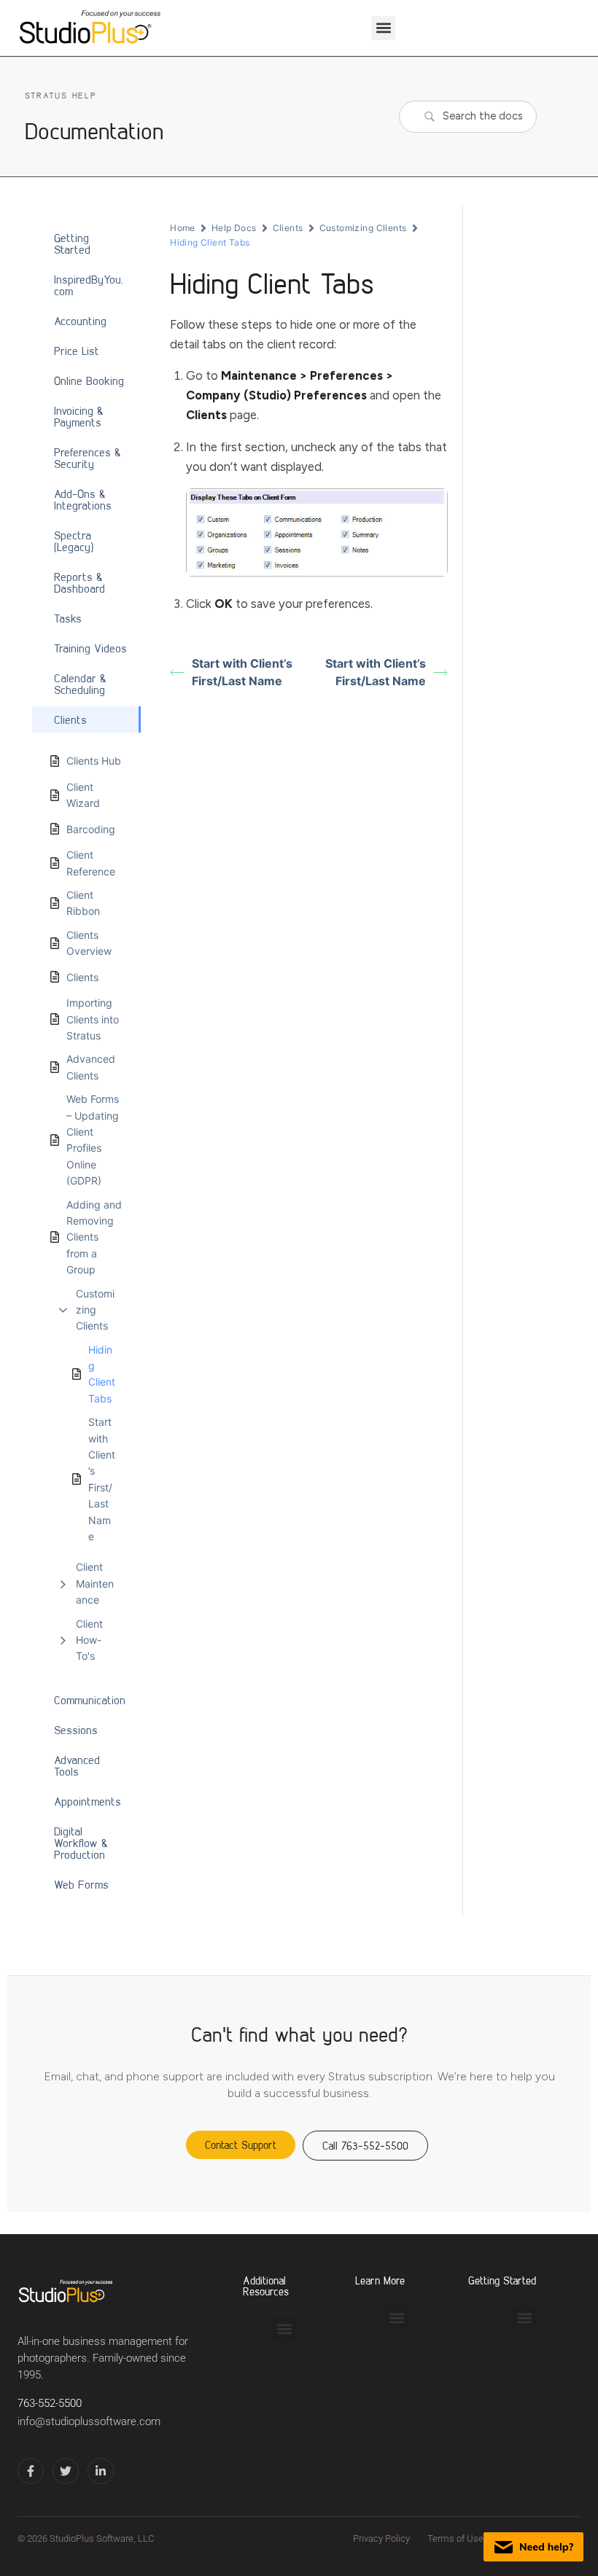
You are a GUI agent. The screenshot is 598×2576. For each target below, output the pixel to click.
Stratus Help (61, 95)
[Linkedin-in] (101, 2471)
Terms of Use (455, 2538)
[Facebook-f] (31, 2471)
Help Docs (234, 228)
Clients (288, 228)
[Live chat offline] (533, 2547)
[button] (383, 28)
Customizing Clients (95, 1310)
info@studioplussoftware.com (89, 2422)
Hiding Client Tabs (102, 1374)
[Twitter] (66, 2471)
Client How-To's (89, 1640)
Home (183, 228)
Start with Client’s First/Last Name (102, 1479)
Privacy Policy (381, 2538)
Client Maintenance (95, 1583)
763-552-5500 (50, 2404)
